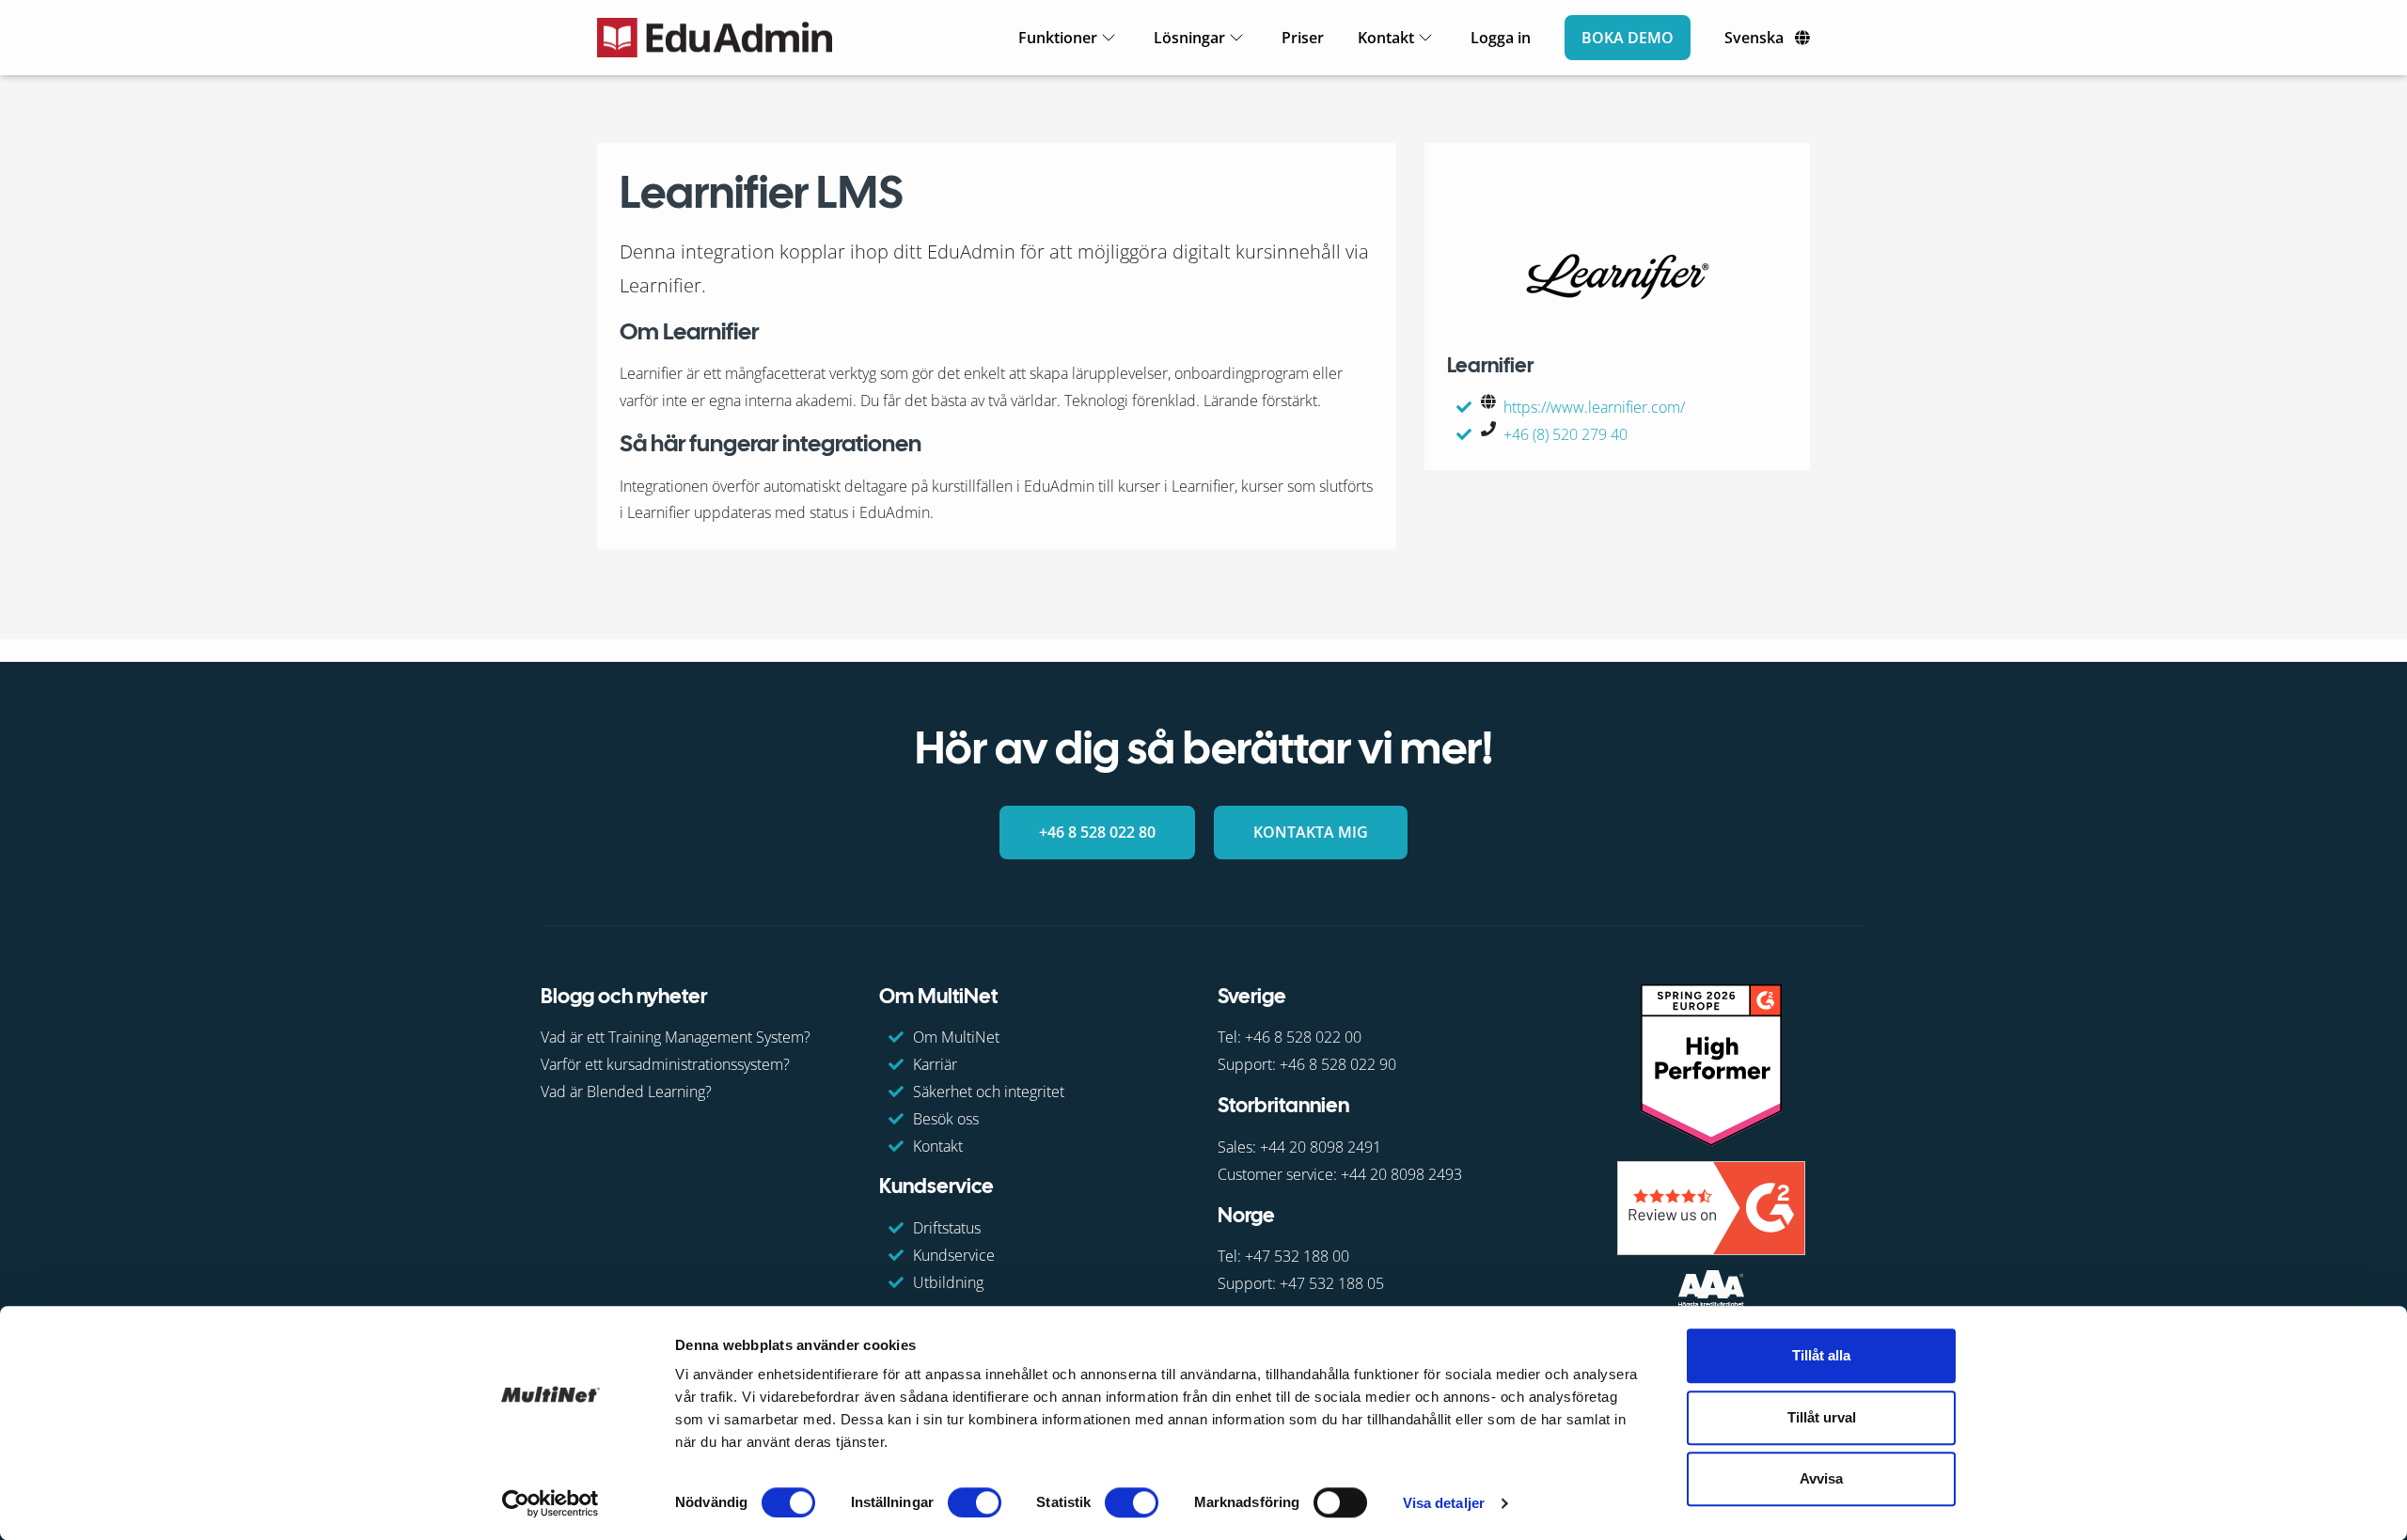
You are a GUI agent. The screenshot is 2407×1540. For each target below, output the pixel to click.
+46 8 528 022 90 (1338, 1064)
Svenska (1754, 38)
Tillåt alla (1821, 1355)
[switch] (975, 1502)
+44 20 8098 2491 (1321, 1147)
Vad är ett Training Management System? (676, 1037)
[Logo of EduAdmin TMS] (715, 38)
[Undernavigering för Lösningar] (1236, 38)
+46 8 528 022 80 (1097, 832)
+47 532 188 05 (1332, 1283)
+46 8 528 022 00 (1303, 1037)
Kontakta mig (1311, 832)
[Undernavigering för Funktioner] (1109, 38)
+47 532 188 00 (1297, 1256)
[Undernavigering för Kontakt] (1425, 38)
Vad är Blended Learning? (626, 1092)
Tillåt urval (1822, 1417)
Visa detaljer (1444, 1503)
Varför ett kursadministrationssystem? (665, 1064)
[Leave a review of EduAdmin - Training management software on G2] (1711, 1207)
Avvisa (1821, 1478)
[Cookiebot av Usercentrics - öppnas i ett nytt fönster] (551, 1503)
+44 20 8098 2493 (1401, 1174)
